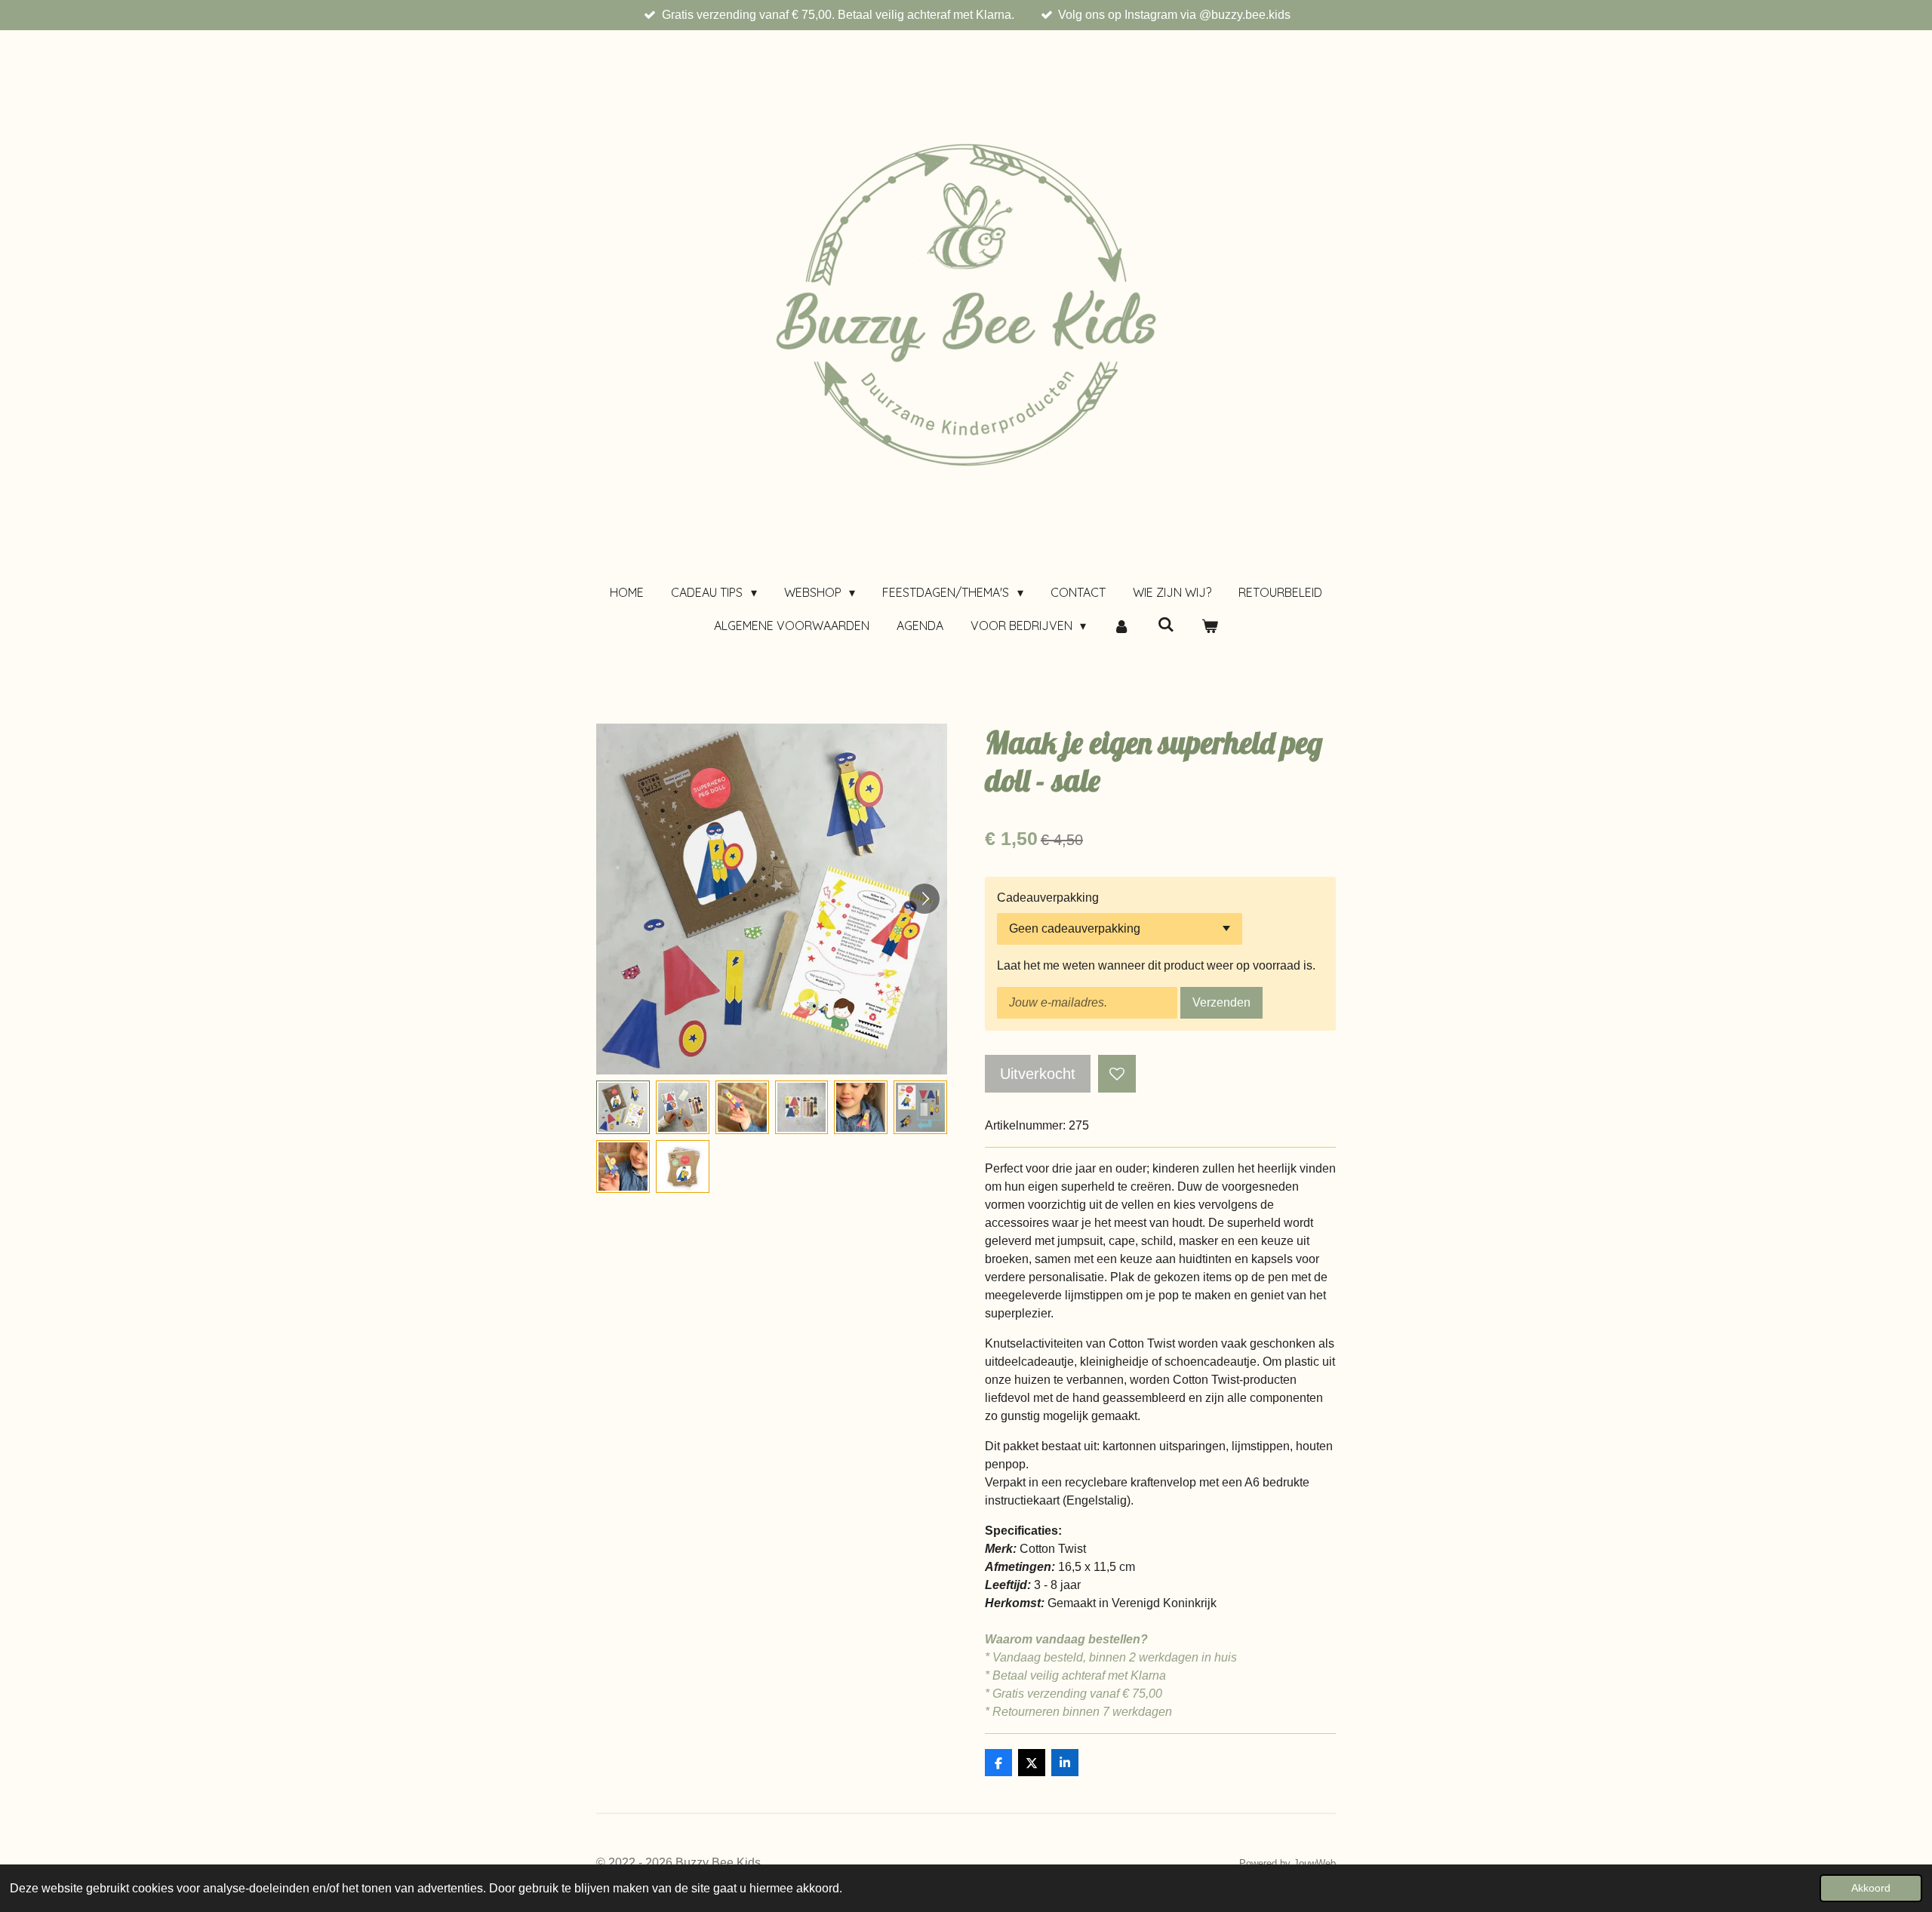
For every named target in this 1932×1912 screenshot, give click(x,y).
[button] (623, 1107)
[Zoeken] (1166, 624)
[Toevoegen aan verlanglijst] (1117, 1074)
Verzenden (1221, 1002)
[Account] (1121, 626)
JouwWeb (1315, 1863)
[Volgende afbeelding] (924, 899)
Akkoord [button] (1871, 1888)
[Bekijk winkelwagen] (1210, 626)
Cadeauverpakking (1048, 898)
